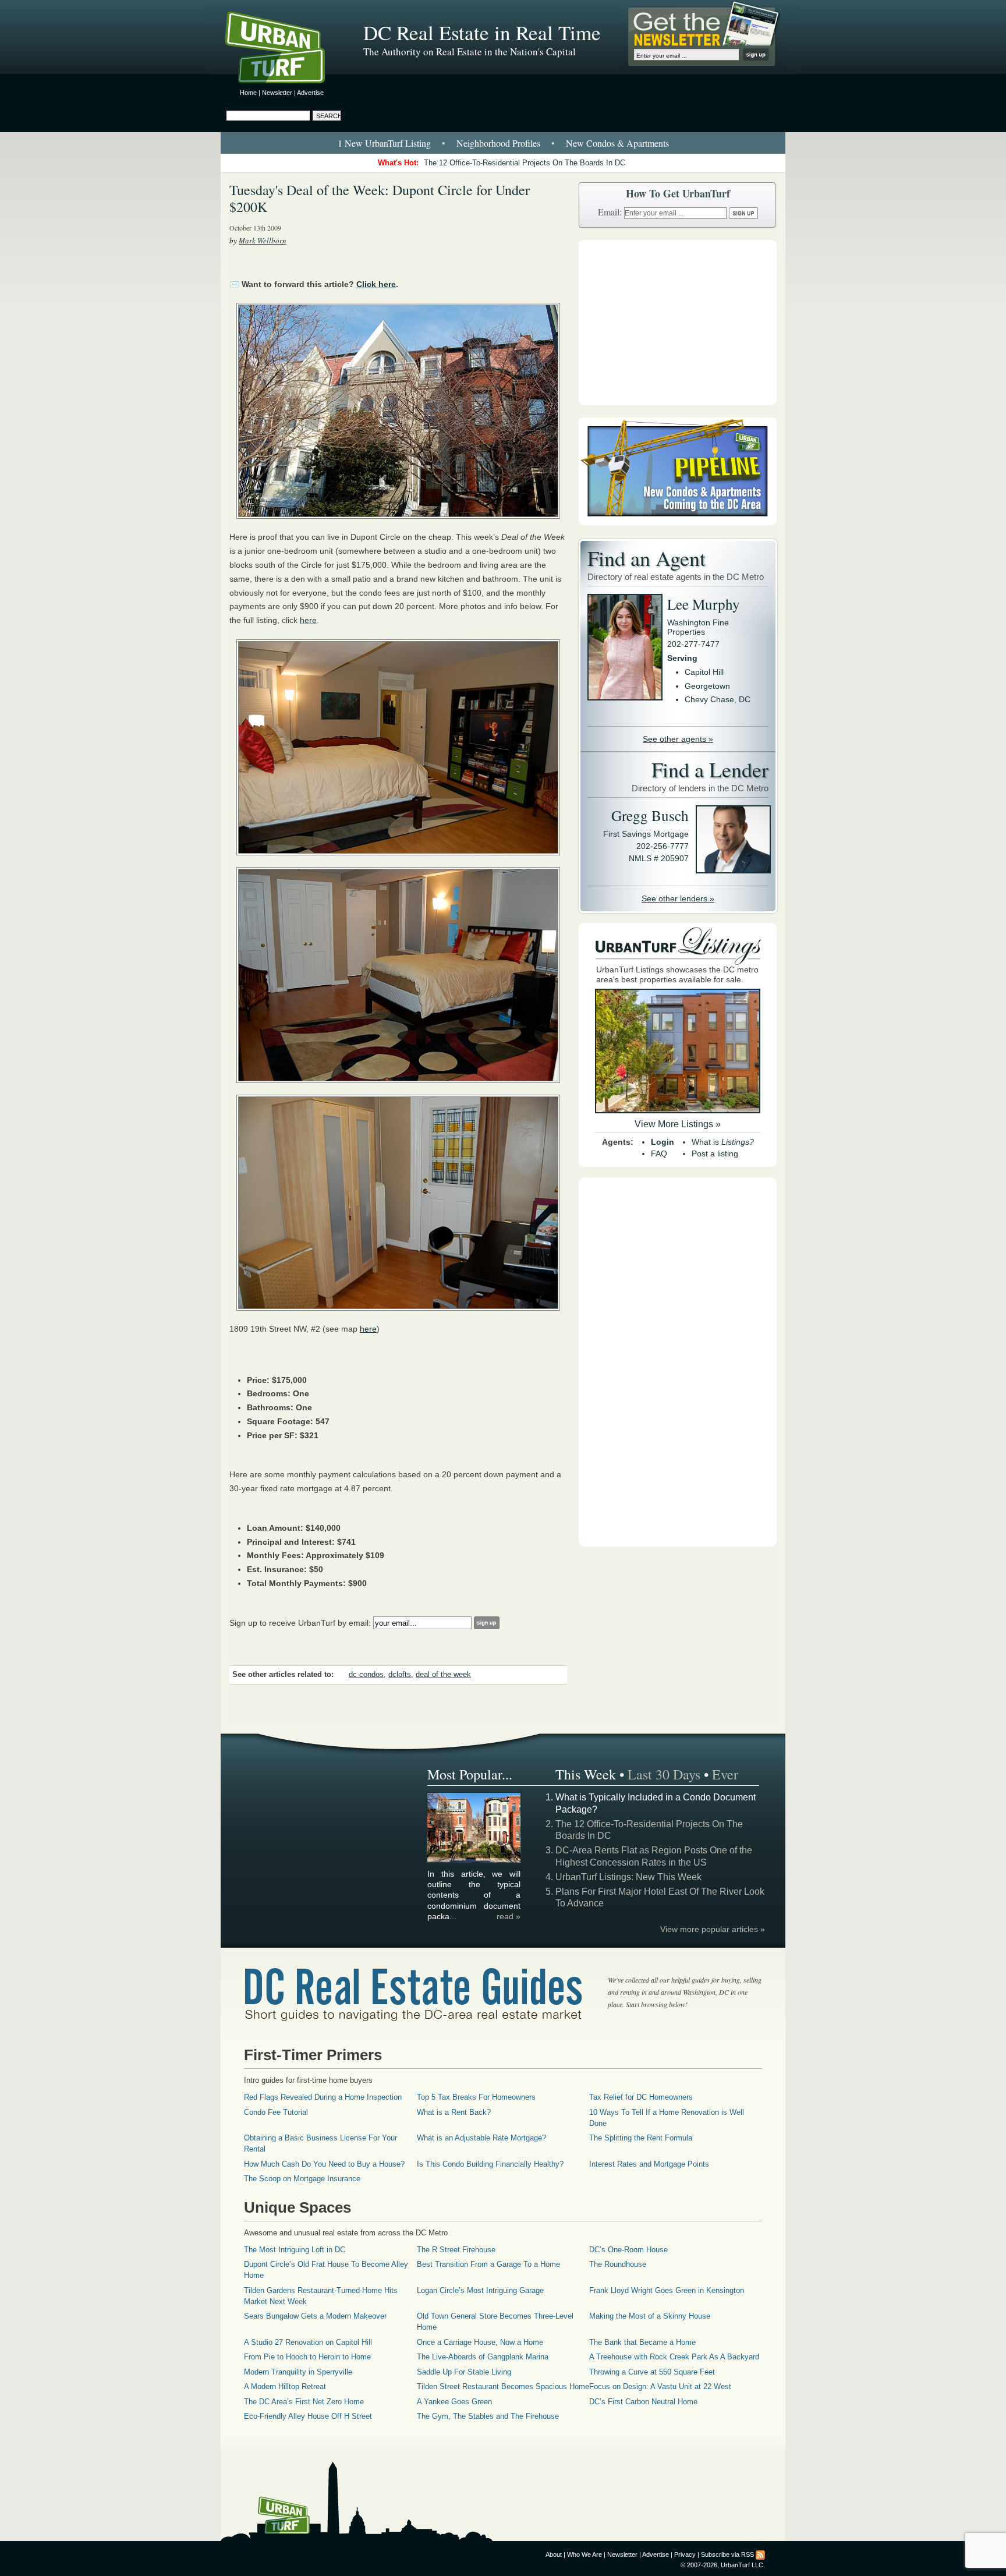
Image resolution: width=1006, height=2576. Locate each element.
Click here (376, 284)
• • (503, 143)
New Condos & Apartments (617, 143)
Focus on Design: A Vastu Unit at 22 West (660, 2386)
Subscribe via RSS (727, 2554)
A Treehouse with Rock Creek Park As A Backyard (674, 2357)
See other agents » (678, 739)
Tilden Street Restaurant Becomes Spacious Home (503, 2386)
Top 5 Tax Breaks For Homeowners (476, 2097)
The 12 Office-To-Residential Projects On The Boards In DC (525, 163)
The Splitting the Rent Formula (641, 2138)
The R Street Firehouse (456, 2250)
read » (509, 1916)
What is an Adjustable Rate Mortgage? (481, 2138)
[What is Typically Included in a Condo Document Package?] (474, 1861)
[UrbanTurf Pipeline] (678, 522)
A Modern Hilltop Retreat (285, 2386)
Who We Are (585, 2554)
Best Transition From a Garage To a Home (488, 2264)
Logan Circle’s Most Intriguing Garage (480, 2290)
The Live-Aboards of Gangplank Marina (483, 2357)
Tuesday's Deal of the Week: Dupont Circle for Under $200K (380, 198)
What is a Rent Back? (454, 2112)
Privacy (685, 2554)
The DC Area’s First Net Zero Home (304, 2402)
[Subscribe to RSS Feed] (760, 2554)
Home (248, 93)
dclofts (400, 1675)
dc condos (366, 1675)
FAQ (659, 1153)
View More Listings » (678, 1124)
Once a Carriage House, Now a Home (480, 2342)
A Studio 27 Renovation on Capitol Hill (308, 2342)
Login (663, 1142)
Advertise (310, 93)
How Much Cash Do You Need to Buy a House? (324, 2164)
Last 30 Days (664, 1774)
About (554, 2554)
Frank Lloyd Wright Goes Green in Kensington (667, 2290)
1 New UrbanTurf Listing (384, 143)
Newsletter (277, 93)
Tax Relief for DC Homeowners (641, 2097)
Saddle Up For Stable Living (464, 2372)
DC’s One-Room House (628, 2250)
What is (723, 1142)
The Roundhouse (618, 2264)
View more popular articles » (713, 1929)
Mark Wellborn (263, 240)
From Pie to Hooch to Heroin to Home (307, 2357)
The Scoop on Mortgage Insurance (302, 2179)
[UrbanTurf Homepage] (285, 49)
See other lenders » (678, 898)
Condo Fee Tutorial (276, 2112)
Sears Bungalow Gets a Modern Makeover (315, 2316)
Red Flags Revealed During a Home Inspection (323, 2097)
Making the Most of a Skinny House (650, 2316)
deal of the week (443, 1675)
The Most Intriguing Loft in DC (295, 2250)
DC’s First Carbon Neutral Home (643, 2402)
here (308, 620)
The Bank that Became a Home (642, 2342)
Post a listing (715, 1153)
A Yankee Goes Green (454, 2402)
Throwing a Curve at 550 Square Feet (652, 2372)
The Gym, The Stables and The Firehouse (488, 2416)
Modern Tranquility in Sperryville (298, 2372)
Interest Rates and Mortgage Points (649, 2164)
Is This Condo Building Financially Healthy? (490, 2164)
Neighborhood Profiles (498, 143)
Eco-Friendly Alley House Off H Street (308, 2416)
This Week (586, 1774)
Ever (725, 1774)
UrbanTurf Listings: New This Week (628, 1877)
